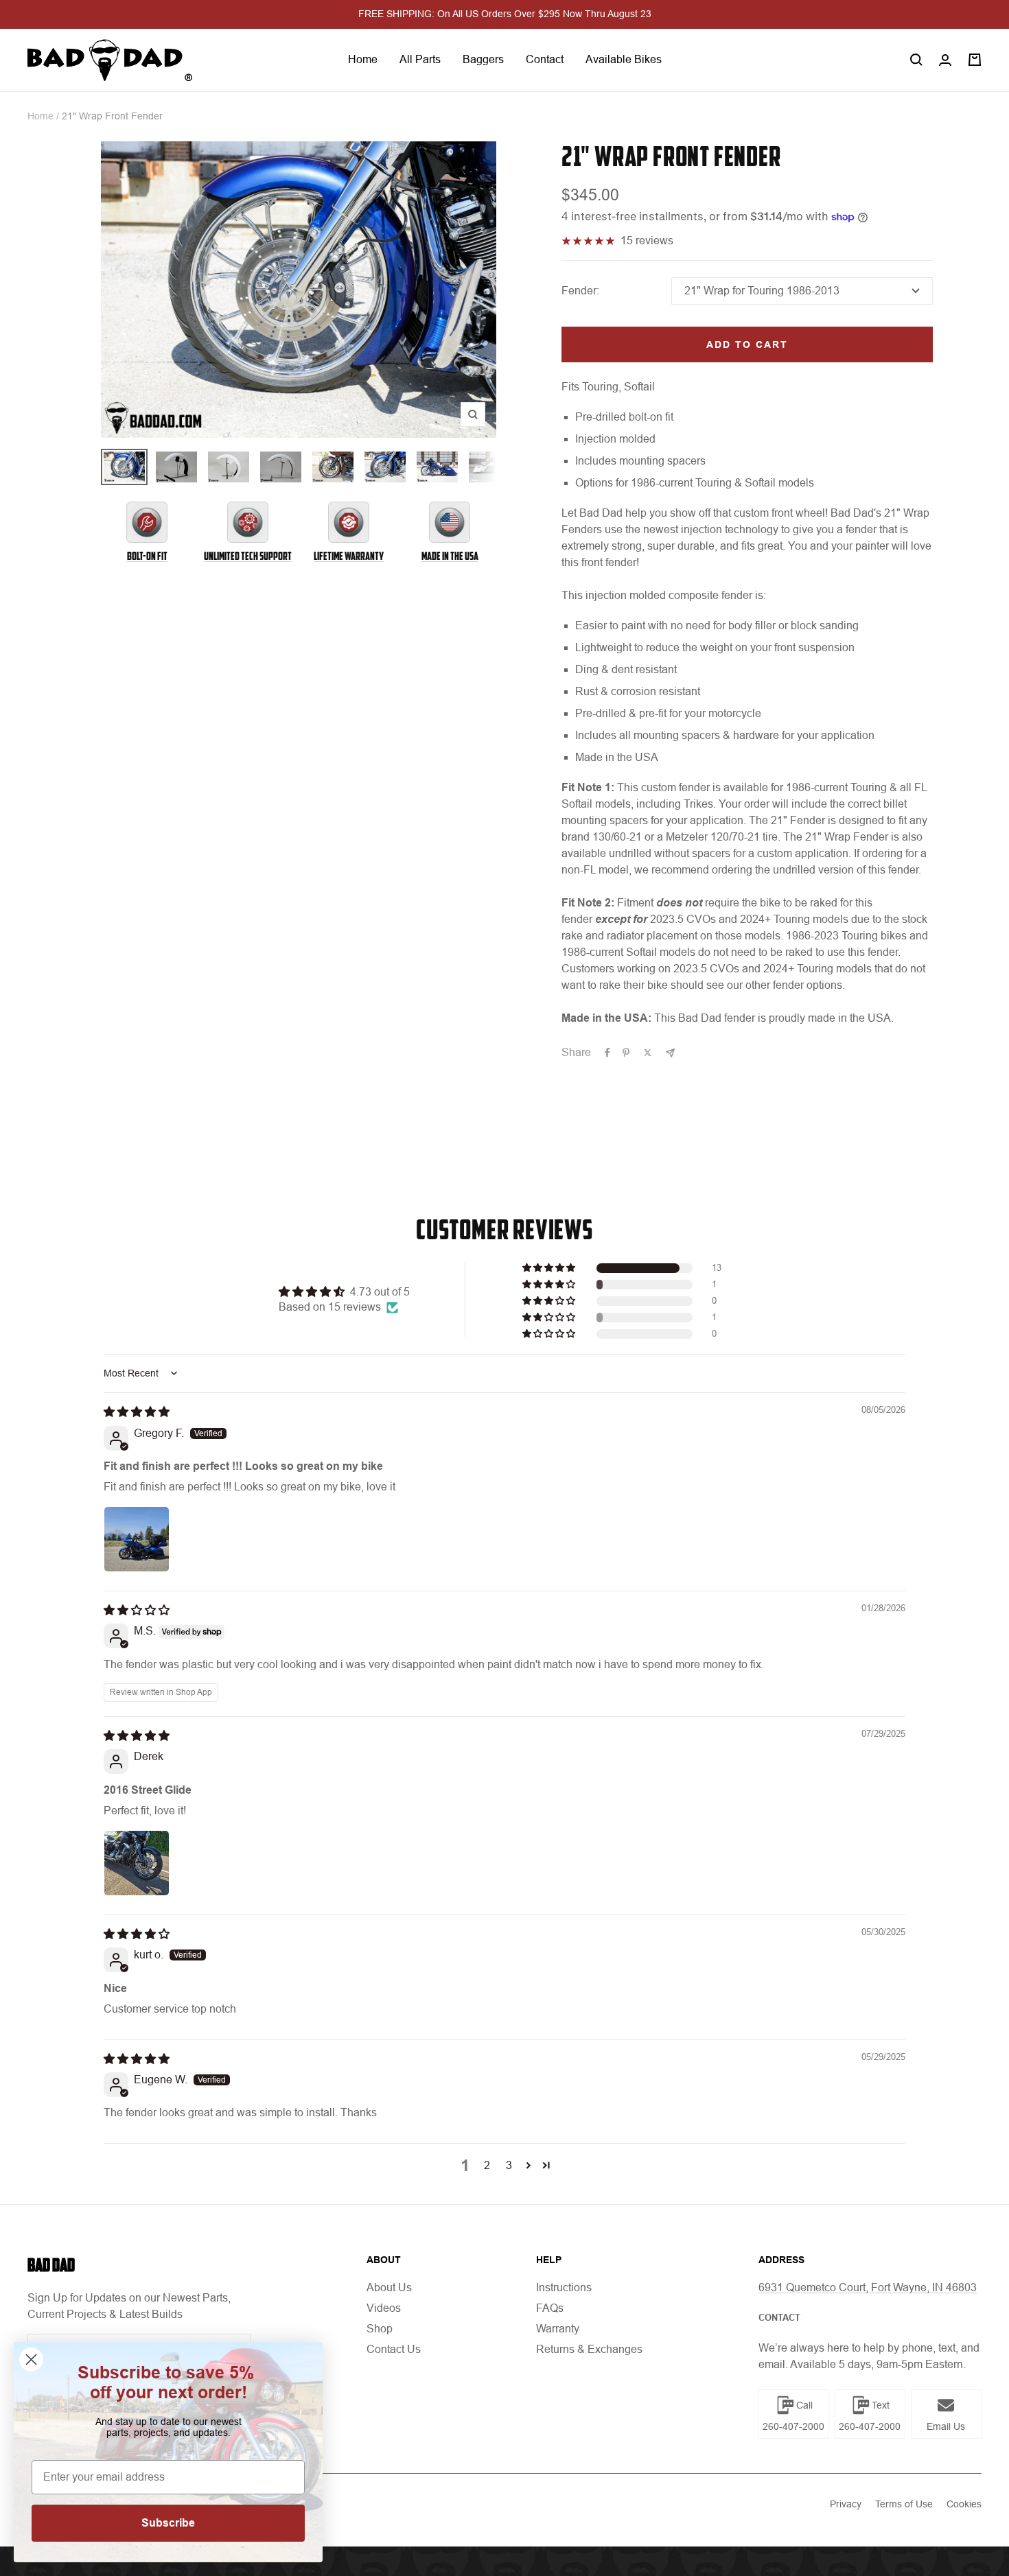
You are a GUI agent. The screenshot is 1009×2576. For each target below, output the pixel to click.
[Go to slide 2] (176, 467)
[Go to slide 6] (385, 467)
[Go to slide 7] (437, 467)
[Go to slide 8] (489, 467)
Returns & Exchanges (589, 2349)
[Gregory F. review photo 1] (137, 1539)
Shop (380, 2329)
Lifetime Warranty (349, 556)
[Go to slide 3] (229, 467)
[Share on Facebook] (607, 1053)
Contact (545, 59)
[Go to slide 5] (333, 467)
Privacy (846, 2504)
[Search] (916, 60)
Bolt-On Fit (147, 556)
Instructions (564, 2287)
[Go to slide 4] (281, 467)
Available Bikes (624, 59)
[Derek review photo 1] (137, 1863)
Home (363, 59)
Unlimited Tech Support (248, 556)
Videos (384, 2308)
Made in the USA (450, 556)
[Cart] (975, 60)
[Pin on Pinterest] (626, 1053)
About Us (389, 2287)
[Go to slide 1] (124, 467)
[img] (137, 1412)
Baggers (483, 59)
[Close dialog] (31, 2360)
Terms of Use (904, 2504)
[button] (550, 1268)
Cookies (964, 2504)
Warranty (558, 2329)
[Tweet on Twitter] (648, 1053)
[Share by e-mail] (670, 1053)
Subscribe (168, 2523)
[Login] (945, 60)
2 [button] (487, 2165)
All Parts (420, 59)
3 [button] (509, 2165)
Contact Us (394, 2349)
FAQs (550, 2308)
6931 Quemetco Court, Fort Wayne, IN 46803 (868, 2287)
